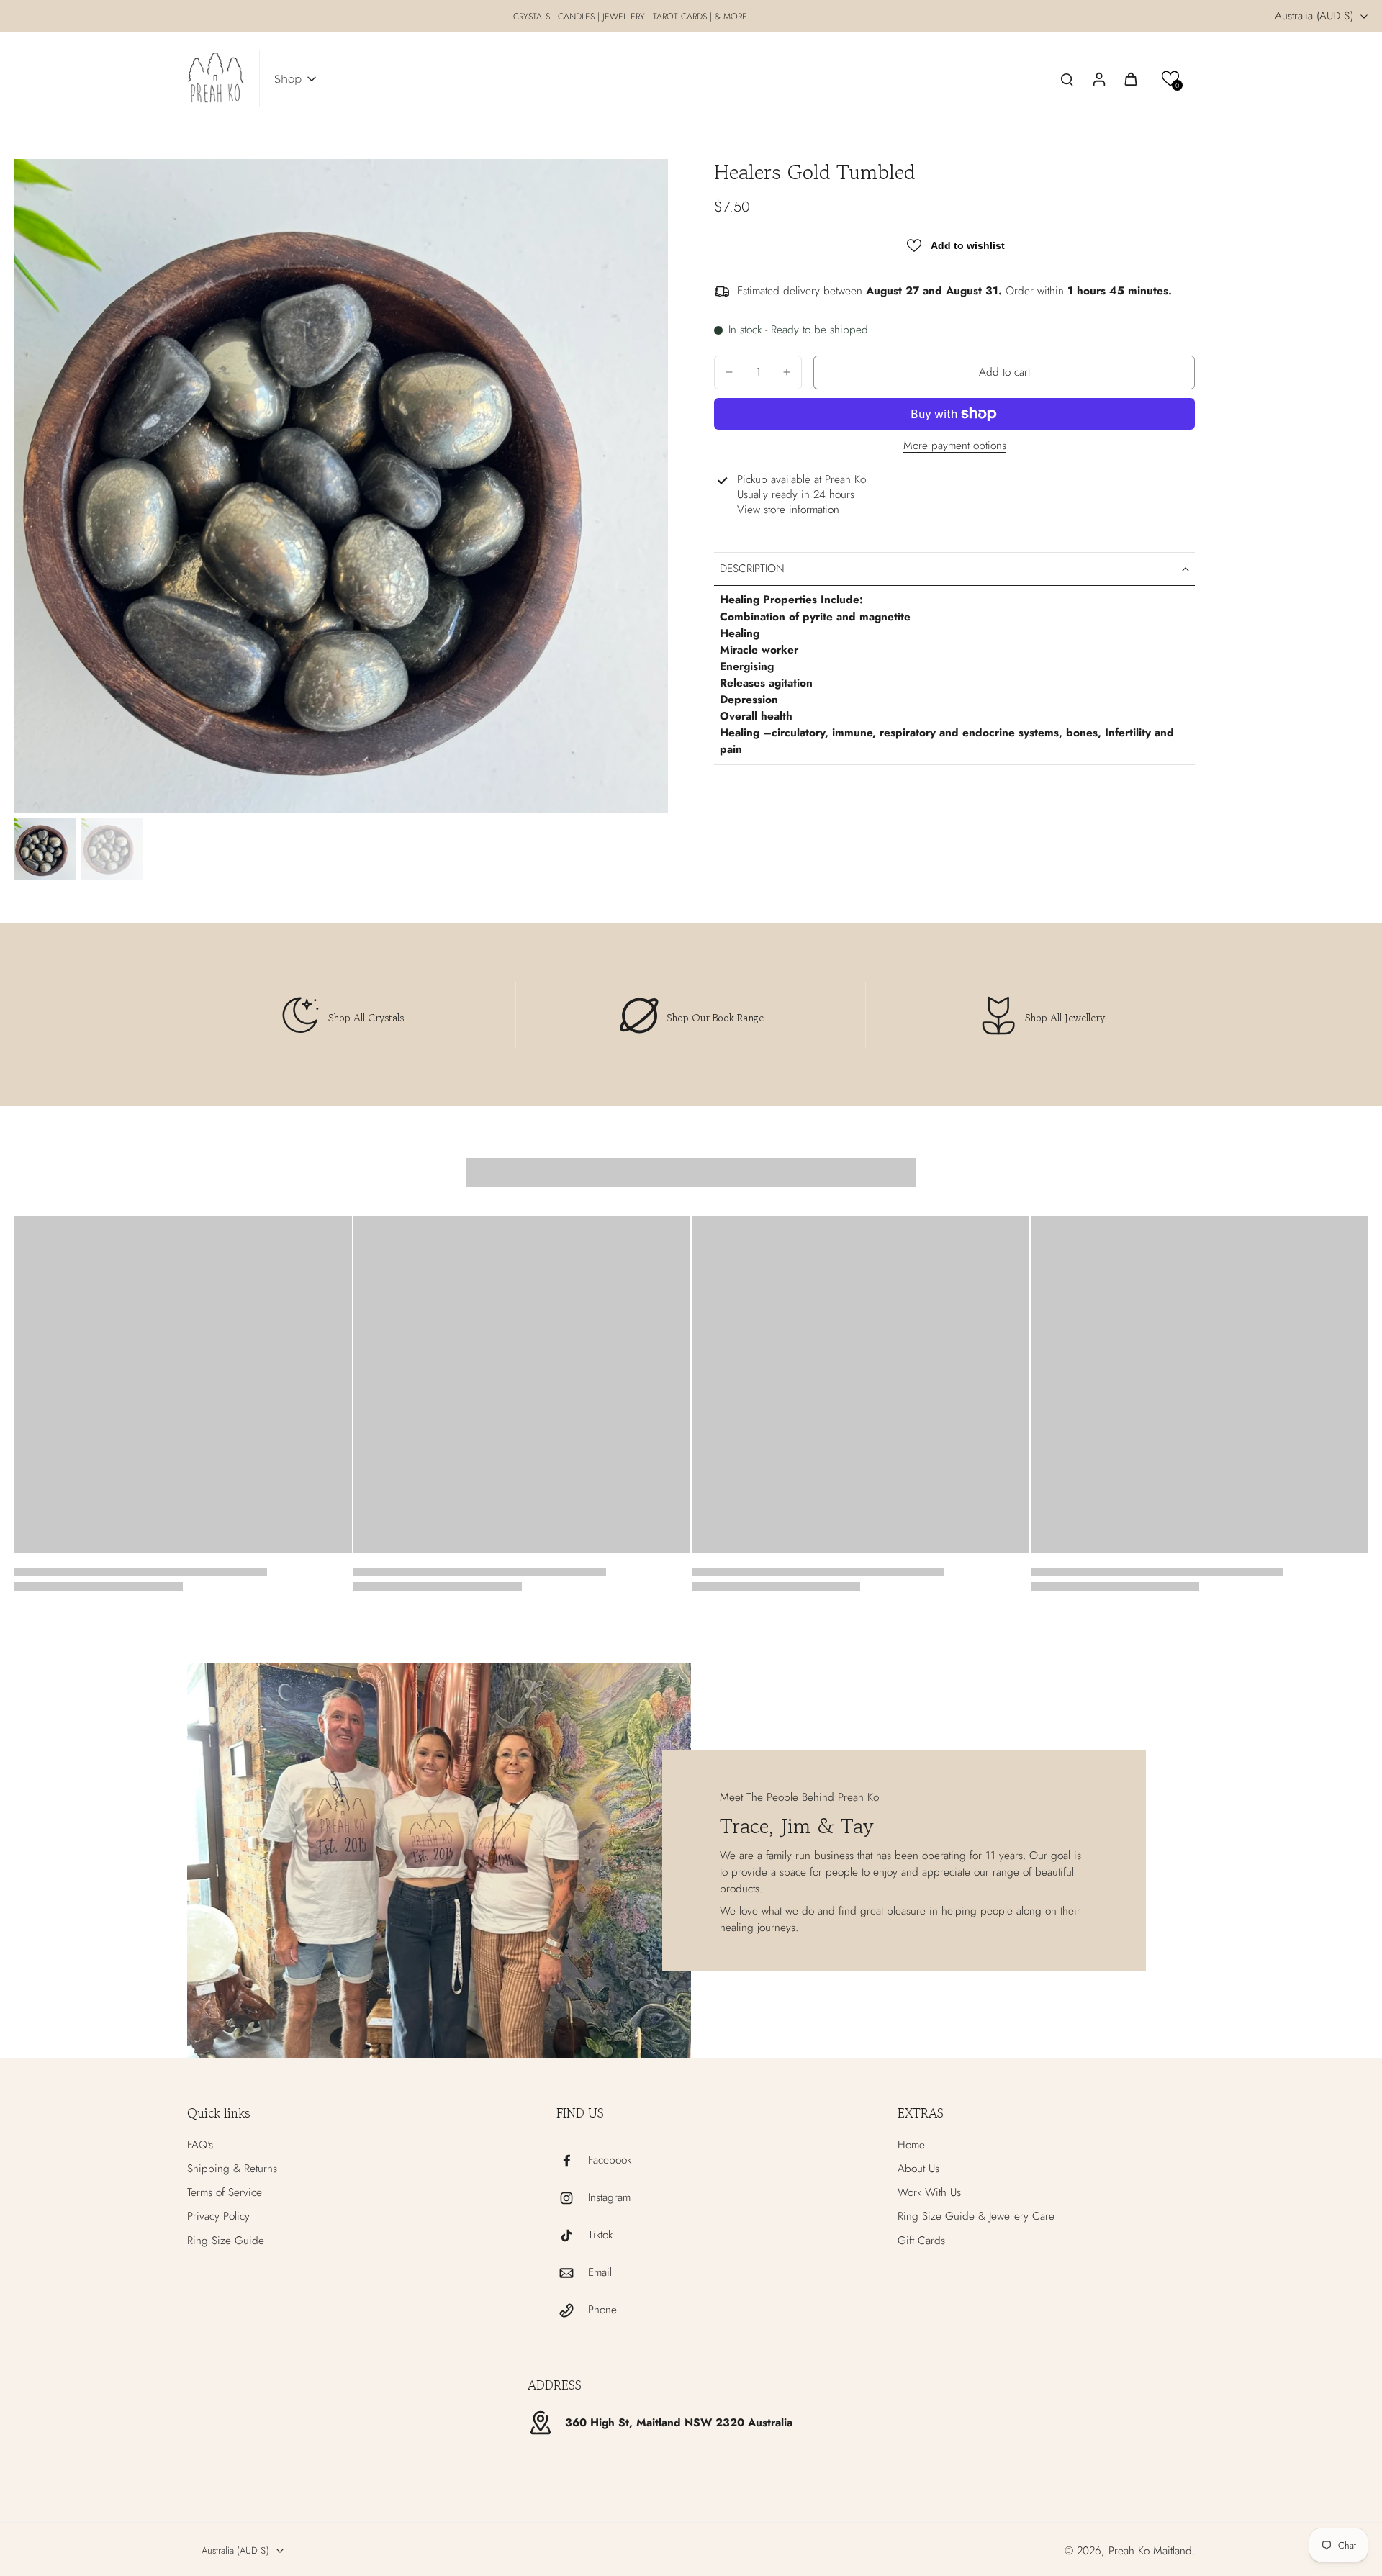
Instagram (609, 2198)
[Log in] (1098, 78)
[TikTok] (572, 2236)
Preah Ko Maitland (1150, 2551)
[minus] (729, 372)
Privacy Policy (218, 2216)
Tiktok (600, 2235)
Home (911, 2145)
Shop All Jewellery (1065, 1017)
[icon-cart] (1130, 78)
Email (600, 2273)
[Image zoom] (341, 486)
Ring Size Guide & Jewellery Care (976, 2216)
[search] (1067, 78)
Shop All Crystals (366, 1017)
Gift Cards (921, 2241)
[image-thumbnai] (45, 849)
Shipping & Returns (232, 2169)
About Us (918, 2169)
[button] (1171, 79)
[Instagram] (572, 2198)
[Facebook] (572, 2161)
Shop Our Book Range (715, 1017)
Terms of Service (225, 2193)
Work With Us (929, 2193)
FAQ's (200, 2145)
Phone (602, 2310)
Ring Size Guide (226, 2241)
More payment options (955, 447)
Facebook (610, 2160)
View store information (788, 510)
